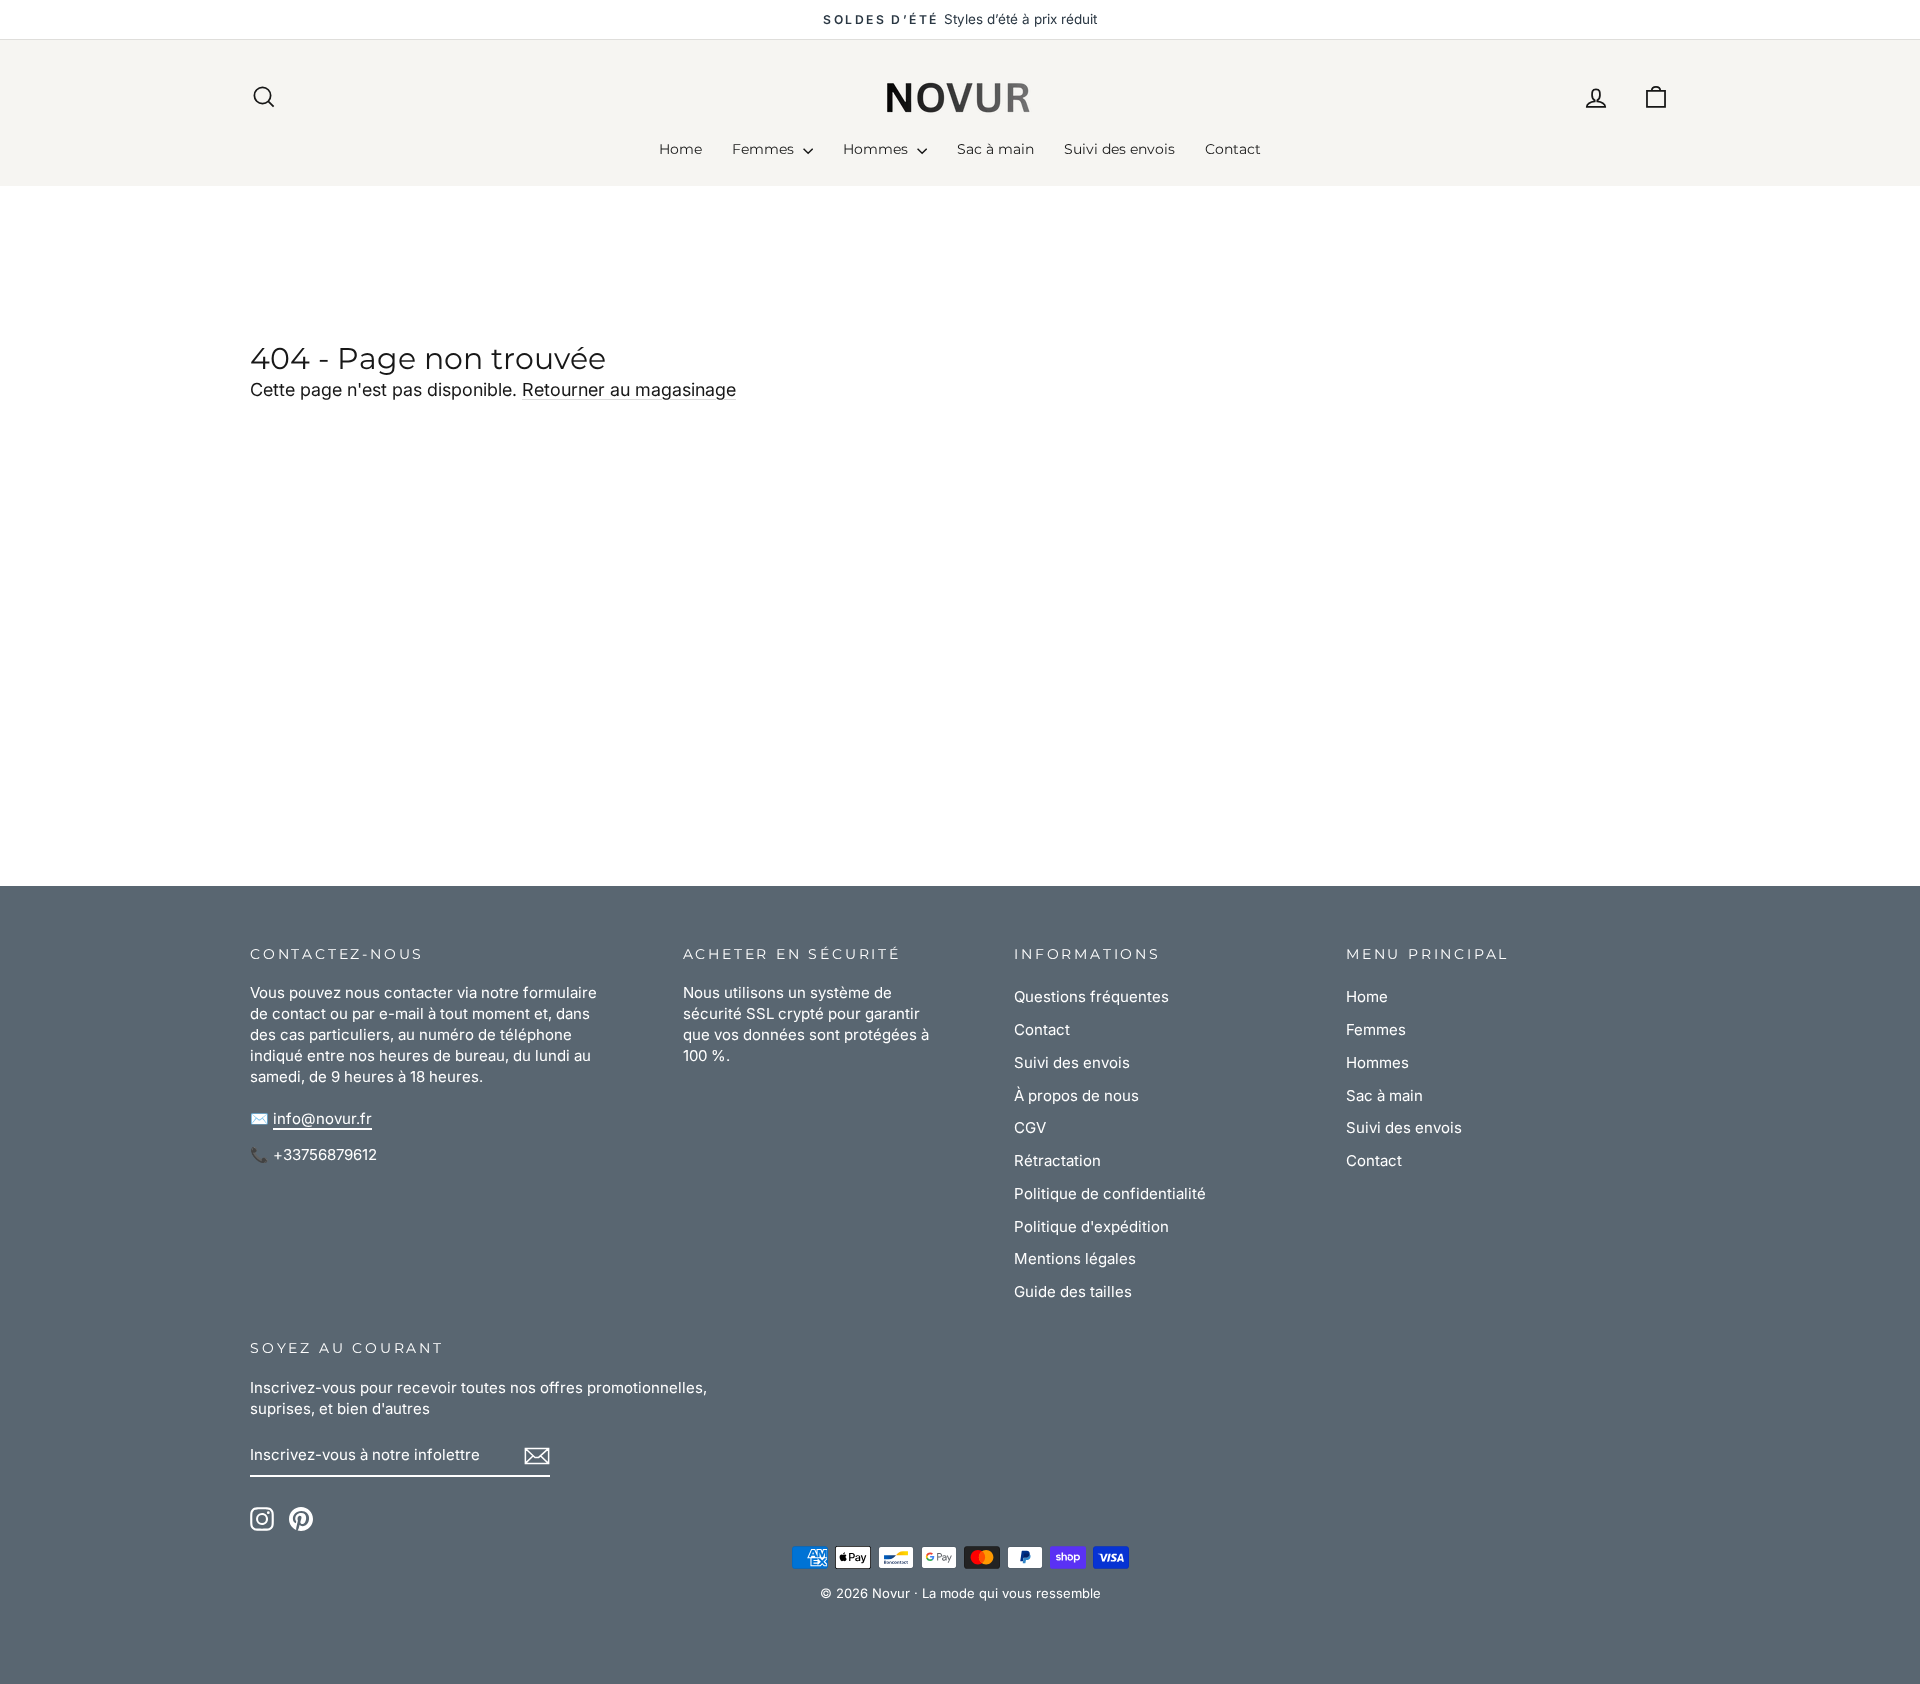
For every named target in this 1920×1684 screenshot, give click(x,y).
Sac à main (995, 149)
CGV (1030, 1127)
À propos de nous (1076, 1095)
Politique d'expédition (1091, 1226)
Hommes (877, 149)
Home (680, 149)
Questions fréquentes (1091, 996)
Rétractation (1057, 1160)
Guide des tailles (1073, 1291)
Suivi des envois (1119, 149)
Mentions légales (1075, 1258)
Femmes (765, 149)
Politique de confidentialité (1110, 1193)
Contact (1233, 149)
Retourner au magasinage (629, 389)
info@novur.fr (322, 1118)
